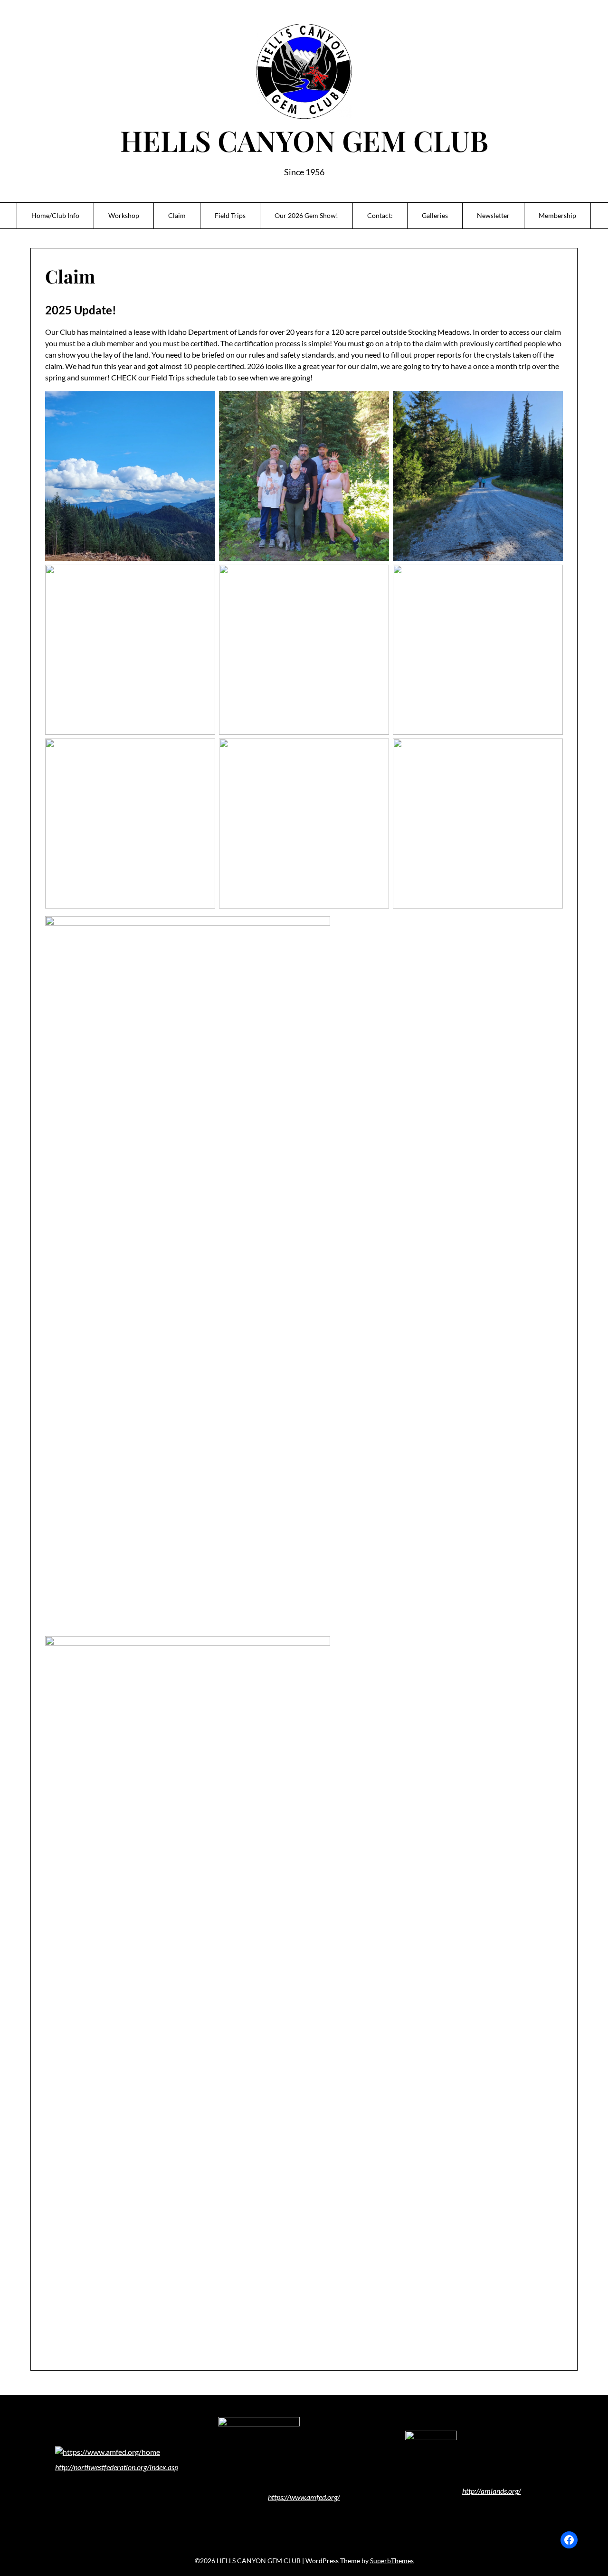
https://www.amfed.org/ (304, 2497)
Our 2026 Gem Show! (306, 215)
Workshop (124, 215)
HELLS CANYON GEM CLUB (304, 140)
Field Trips (230, 215)
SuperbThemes (392, 2561)
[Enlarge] (378, 2429)
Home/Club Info (55, 215)
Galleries (435, 215)
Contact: (380, 215)
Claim (177, 215)
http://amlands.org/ (492, 2491)
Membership (557, 215)
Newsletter (493, 215)
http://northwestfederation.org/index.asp (117, 2467)
